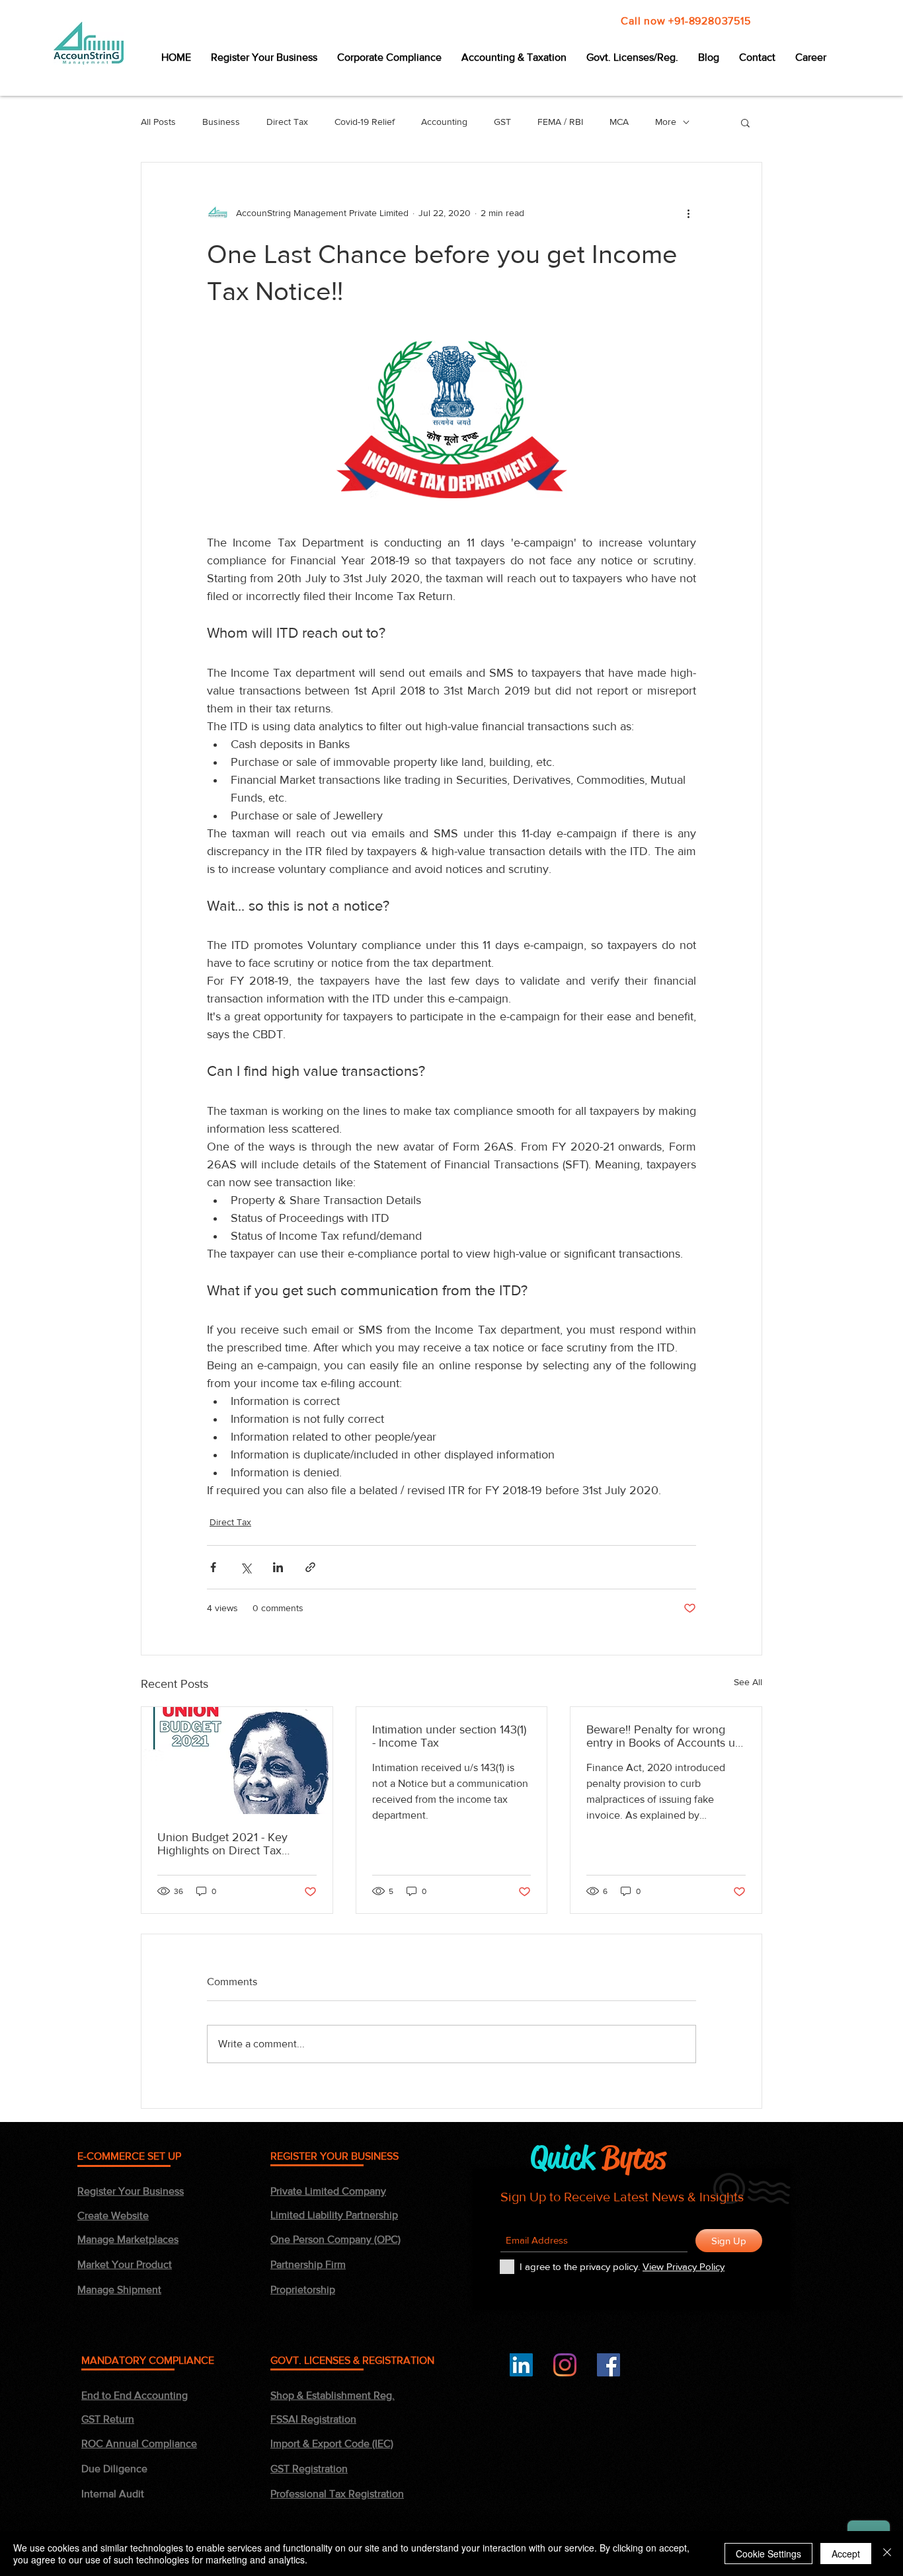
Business (221, 122)
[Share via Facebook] (213, 1567)
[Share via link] (310, 1567)
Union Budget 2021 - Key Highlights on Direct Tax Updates (222, 1844)
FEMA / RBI (560, 122)
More (666, 122)
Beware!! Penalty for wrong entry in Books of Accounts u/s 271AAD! (665, 1736)
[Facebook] (609, 2365)
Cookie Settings (768, 2554)
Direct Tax (287, 122)
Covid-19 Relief (365, 122)
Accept (846, 2554)
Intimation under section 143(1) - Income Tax (449, 1736)
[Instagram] (565, 2365)
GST (502, 122)
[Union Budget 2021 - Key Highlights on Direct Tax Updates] (237, 1761)
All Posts (158, 122)
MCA (619, 122)
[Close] (887, 2554)
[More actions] (688, 213)
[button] (745, 122)
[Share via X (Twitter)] (246, 1567)
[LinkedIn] (521, 2365)
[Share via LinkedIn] (278, 1567)
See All (748, 1682)
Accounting (444, 122)
